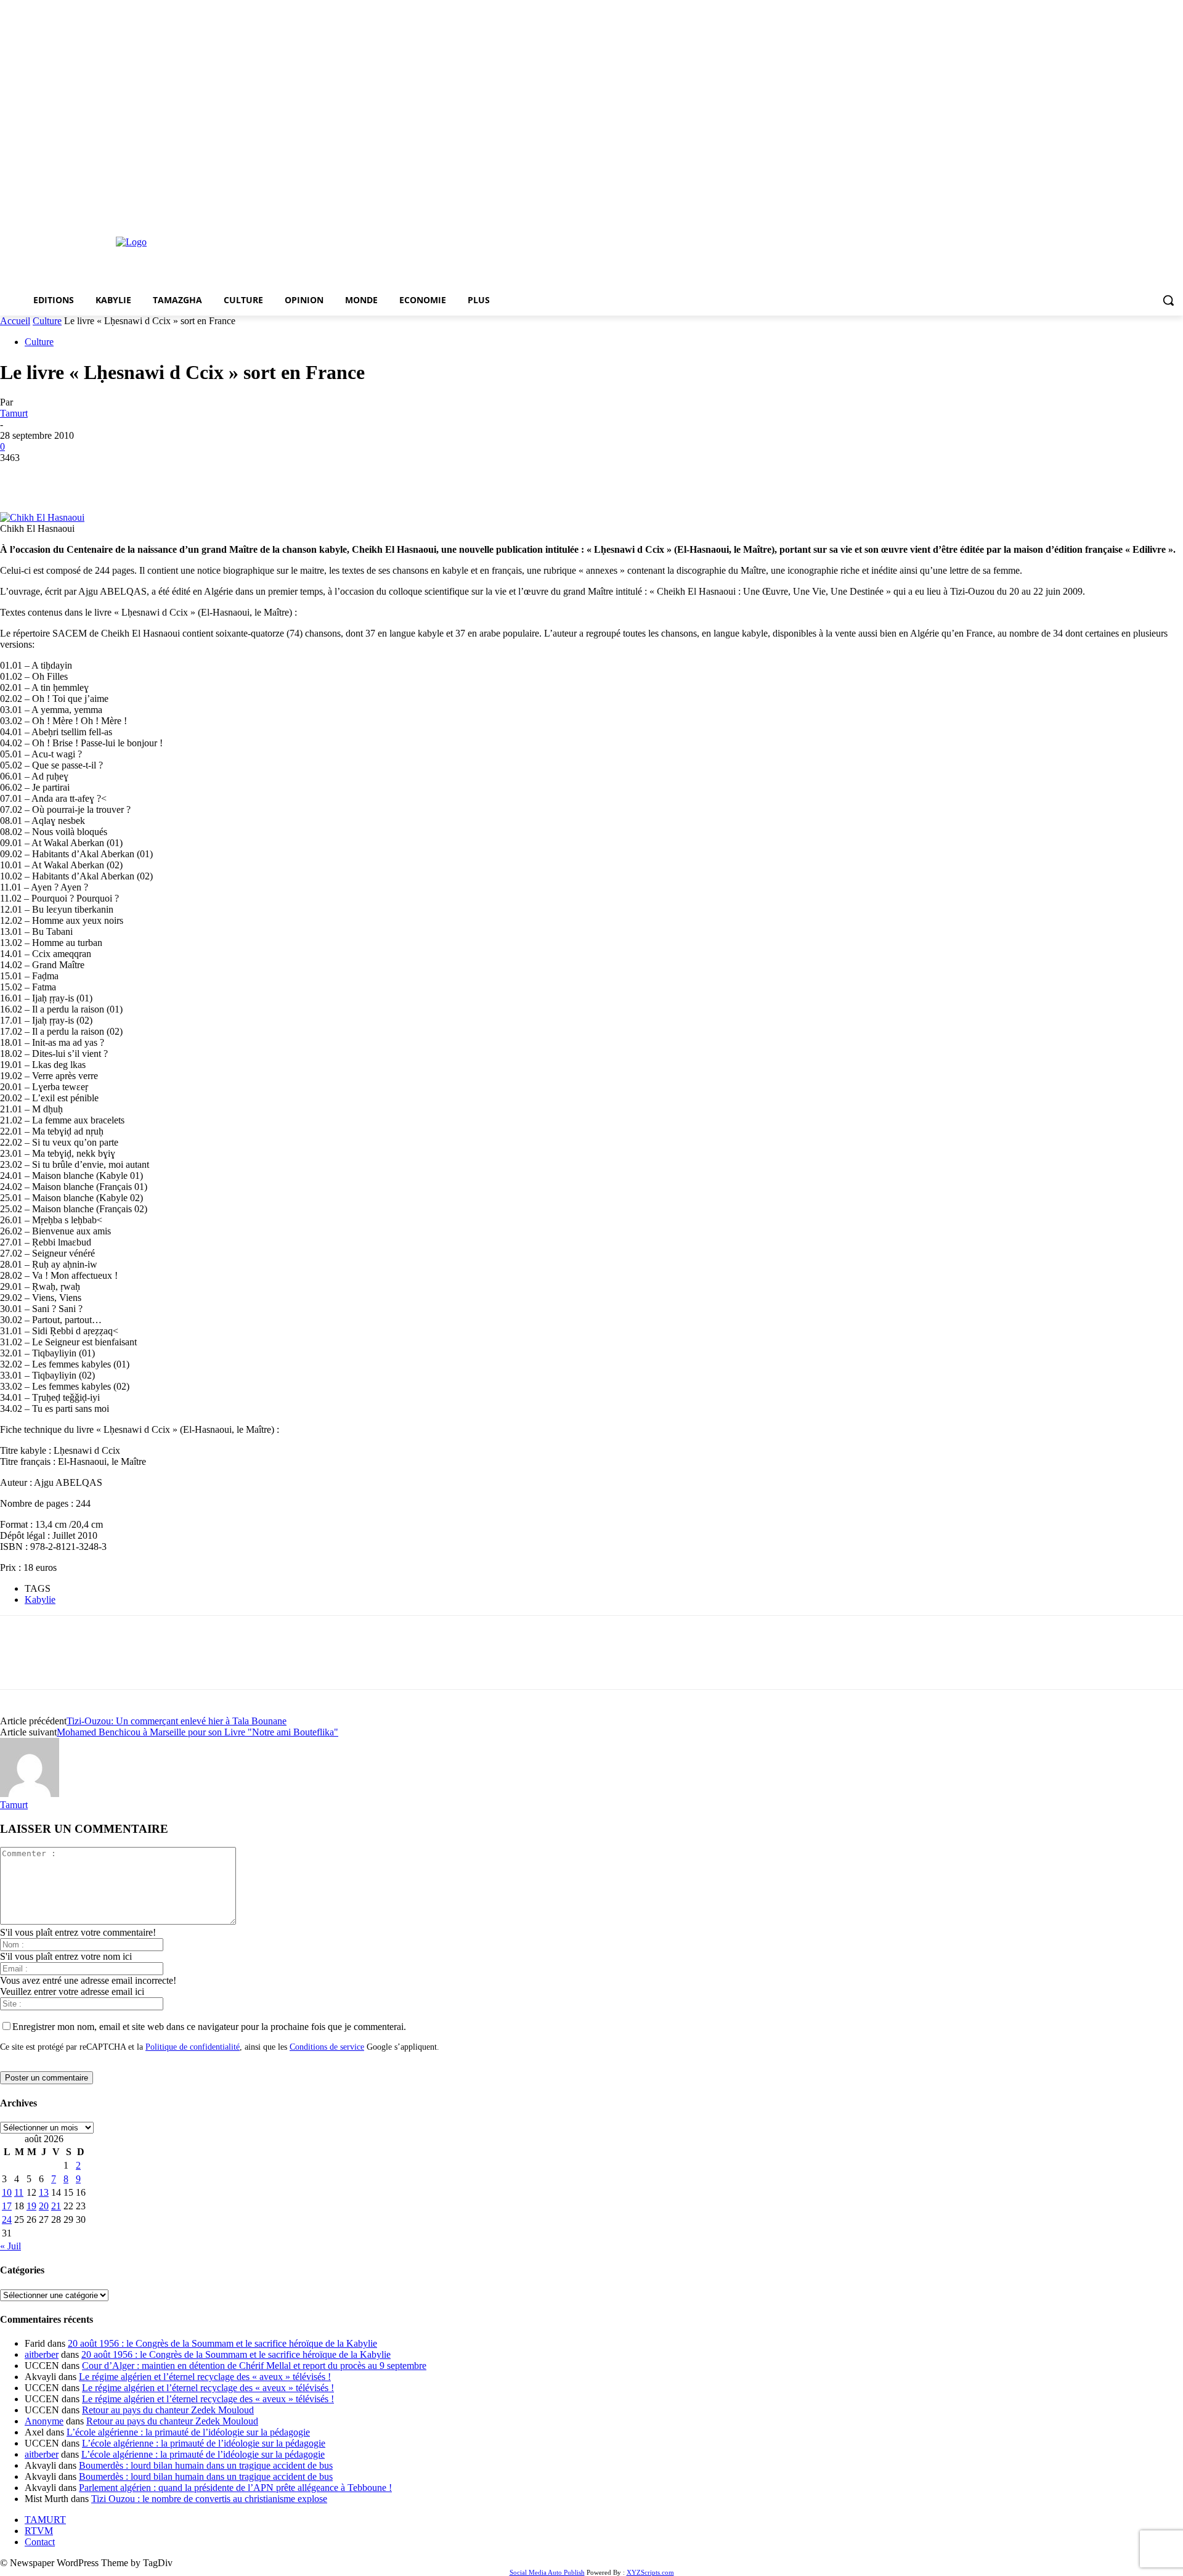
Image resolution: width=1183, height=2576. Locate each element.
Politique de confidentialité (193, 2047)
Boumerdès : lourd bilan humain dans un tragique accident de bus (206, 2465)
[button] (1168, 300)
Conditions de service (327, 2047)
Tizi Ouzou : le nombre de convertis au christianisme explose (209, 2499)
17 (7, 2206)
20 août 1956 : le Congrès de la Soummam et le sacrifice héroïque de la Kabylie (222, 2343)
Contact (40, 2542)
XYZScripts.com (650, 2572)
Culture (47, 321)
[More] (198, 476)
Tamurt (14, 413)
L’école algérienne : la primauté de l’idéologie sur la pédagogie (188, 2432)
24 (7, 2219)
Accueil (15, 321)
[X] (65, 476)
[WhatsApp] (153, 476)
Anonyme (44, 2421)
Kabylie (40, 1600)
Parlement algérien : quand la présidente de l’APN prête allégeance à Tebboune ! (235, 2488)
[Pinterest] (109, 476)
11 (19, 2192)
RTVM (39, 2531)
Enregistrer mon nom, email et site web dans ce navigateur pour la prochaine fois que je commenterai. (209, 2027)
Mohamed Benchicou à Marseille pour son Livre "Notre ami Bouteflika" (197, 1732)
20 (44, 2206)
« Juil (10, 2246)
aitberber (42, 2354)
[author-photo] (30, 1794)
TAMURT (45, 2520)
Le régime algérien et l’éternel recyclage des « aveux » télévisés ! (205, 2377)
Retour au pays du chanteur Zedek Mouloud (168, 2410)
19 (31, 2206)
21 (56, 2206)
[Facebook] (20, 476)
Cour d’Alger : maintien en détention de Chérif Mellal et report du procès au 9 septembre (254, 2366)
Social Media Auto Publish (547, 2572)
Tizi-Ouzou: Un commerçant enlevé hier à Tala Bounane (177, 1721)
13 (44, 2192)
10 (7, 2192)
